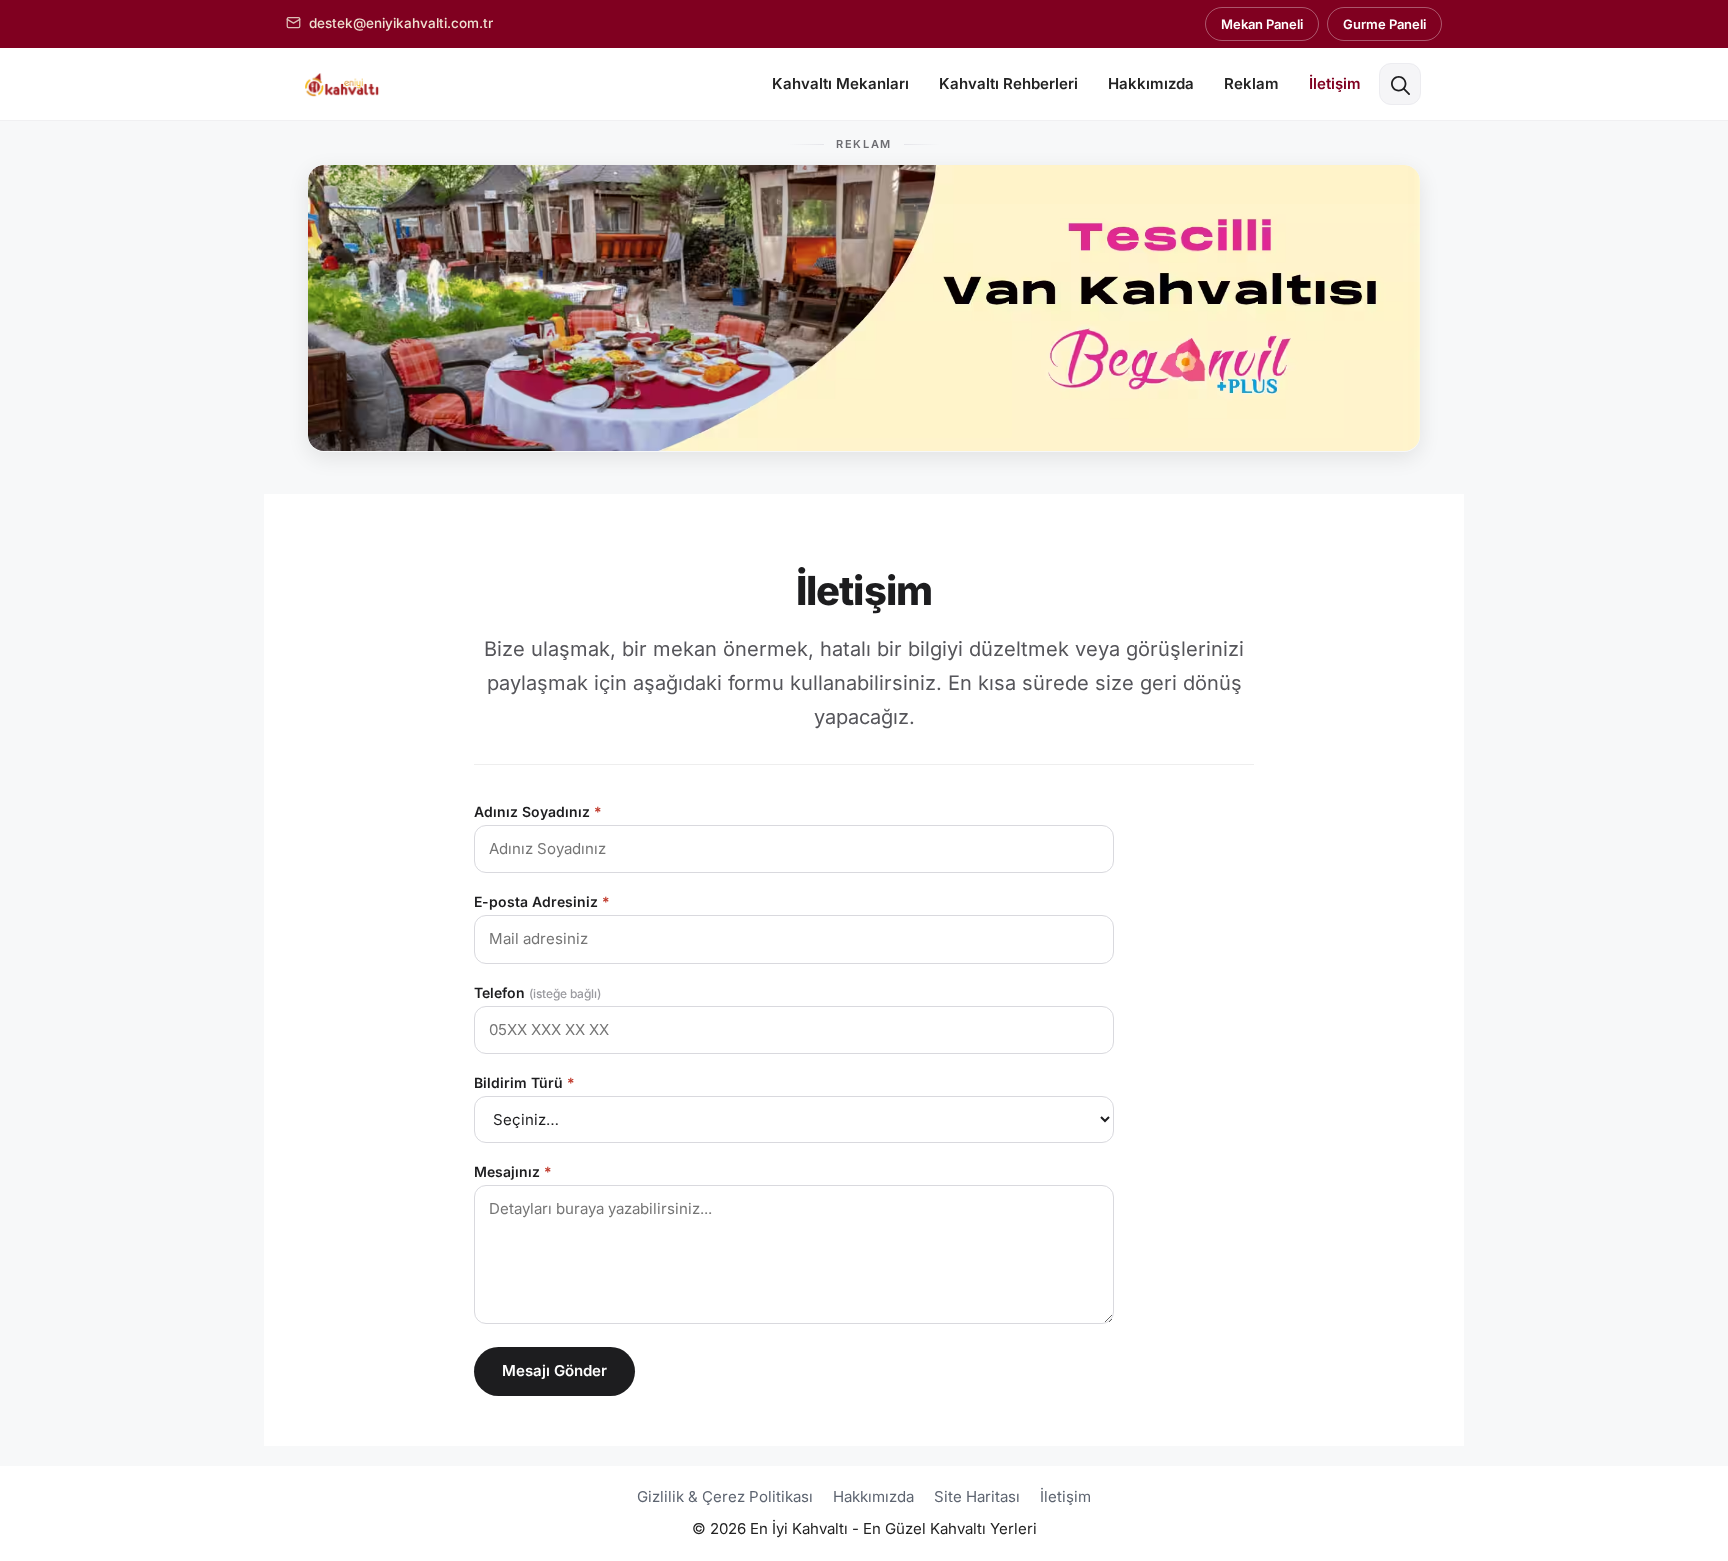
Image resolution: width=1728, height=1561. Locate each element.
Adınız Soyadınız (538, 811)
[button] (1400, 84)
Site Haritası (977, 1496)
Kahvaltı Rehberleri (1008, 83)
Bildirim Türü (524, 1082)
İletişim (1335, 83)
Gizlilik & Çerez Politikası (725, 1496)
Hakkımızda (1151, 83)
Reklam (1251, 83)
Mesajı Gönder (554, 1370)
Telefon (537, 992)
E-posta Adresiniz (542, 901)
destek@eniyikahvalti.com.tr (401, 23)
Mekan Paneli (1262, 24)
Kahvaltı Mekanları (840, 83)
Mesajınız (513, 1171)
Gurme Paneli (1384, 24)
